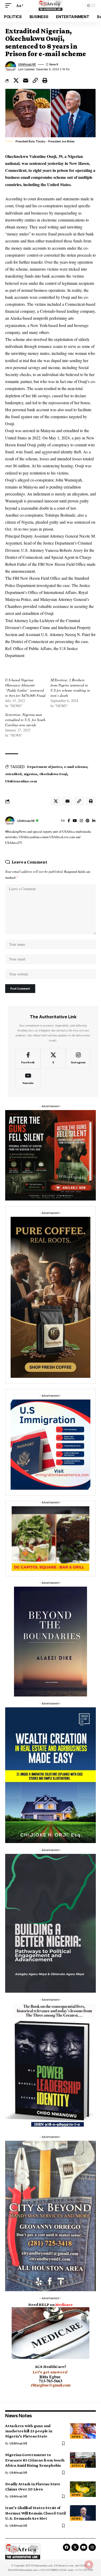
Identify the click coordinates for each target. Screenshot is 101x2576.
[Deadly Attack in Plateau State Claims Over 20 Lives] (83, 2489)
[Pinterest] (88, 821)
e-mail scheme (75, 767)
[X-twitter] (75, 2547)
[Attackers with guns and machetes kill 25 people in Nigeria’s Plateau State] (83, 2431)
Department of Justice (45, 767)
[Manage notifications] (89, 2565)
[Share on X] (16, 80)
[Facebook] (69, 821)
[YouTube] (75, 821)
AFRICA (78, 2466)
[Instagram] (81, 821)
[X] (53, 1058)
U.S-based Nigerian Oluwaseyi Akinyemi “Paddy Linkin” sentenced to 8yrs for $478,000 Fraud (25, 688)
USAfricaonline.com (21, 781)
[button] (10, 5)
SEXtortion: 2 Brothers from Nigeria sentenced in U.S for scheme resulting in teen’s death (70, 688)
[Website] (63, 821)
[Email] (26, 80)
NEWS (76, 2437)
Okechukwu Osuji (53, 774)
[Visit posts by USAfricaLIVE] (10, 821)
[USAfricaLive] (51, 5)
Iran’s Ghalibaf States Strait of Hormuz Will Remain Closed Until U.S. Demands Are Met (35, 2513)
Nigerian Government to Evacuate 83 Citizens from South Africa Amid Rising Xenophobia (35, 2460)
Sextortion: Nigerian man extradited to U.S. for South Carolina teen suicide (25, 720)
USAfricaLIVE (27, 64)
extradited (13, 774)
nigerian (30, 774)
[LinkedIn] (94, 821)
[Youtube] (28, 1079)
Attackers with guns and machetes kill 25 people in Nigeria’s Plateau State (29, 2431)
